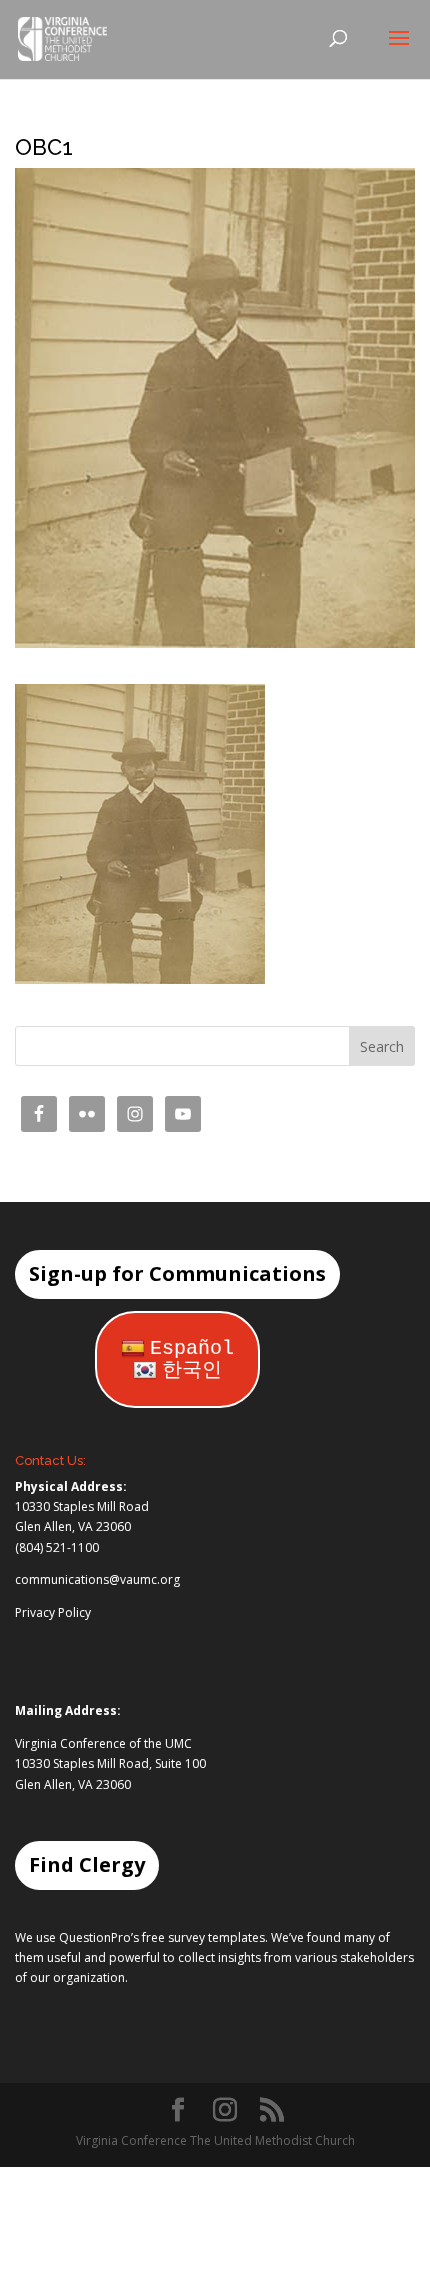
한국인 (192, 1370)
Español (192, 1348)
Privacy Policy (53, 1612)
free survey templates (203, 1937)
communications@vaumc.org (97, 1579)
